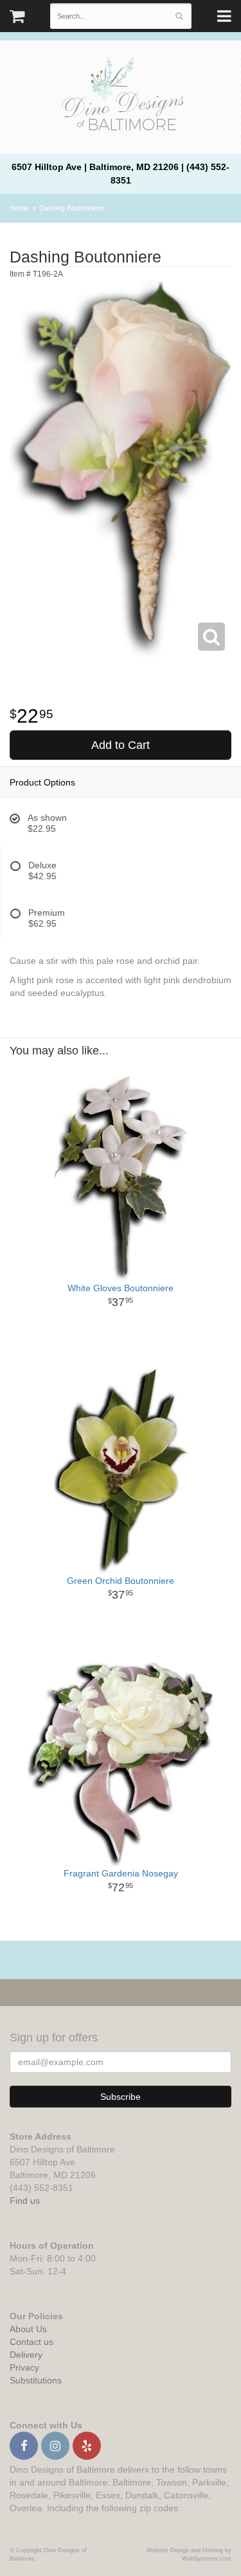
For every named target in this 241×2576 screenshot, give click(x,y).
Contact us (31, 2342)
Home (19, 208)
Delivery (26, 2355)
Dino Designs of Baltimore (121, 96)
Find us (25, 2201)
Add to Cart (121, 745)
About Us (28, 2329)
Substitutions (36, 2380)
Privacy (24, 2367)
